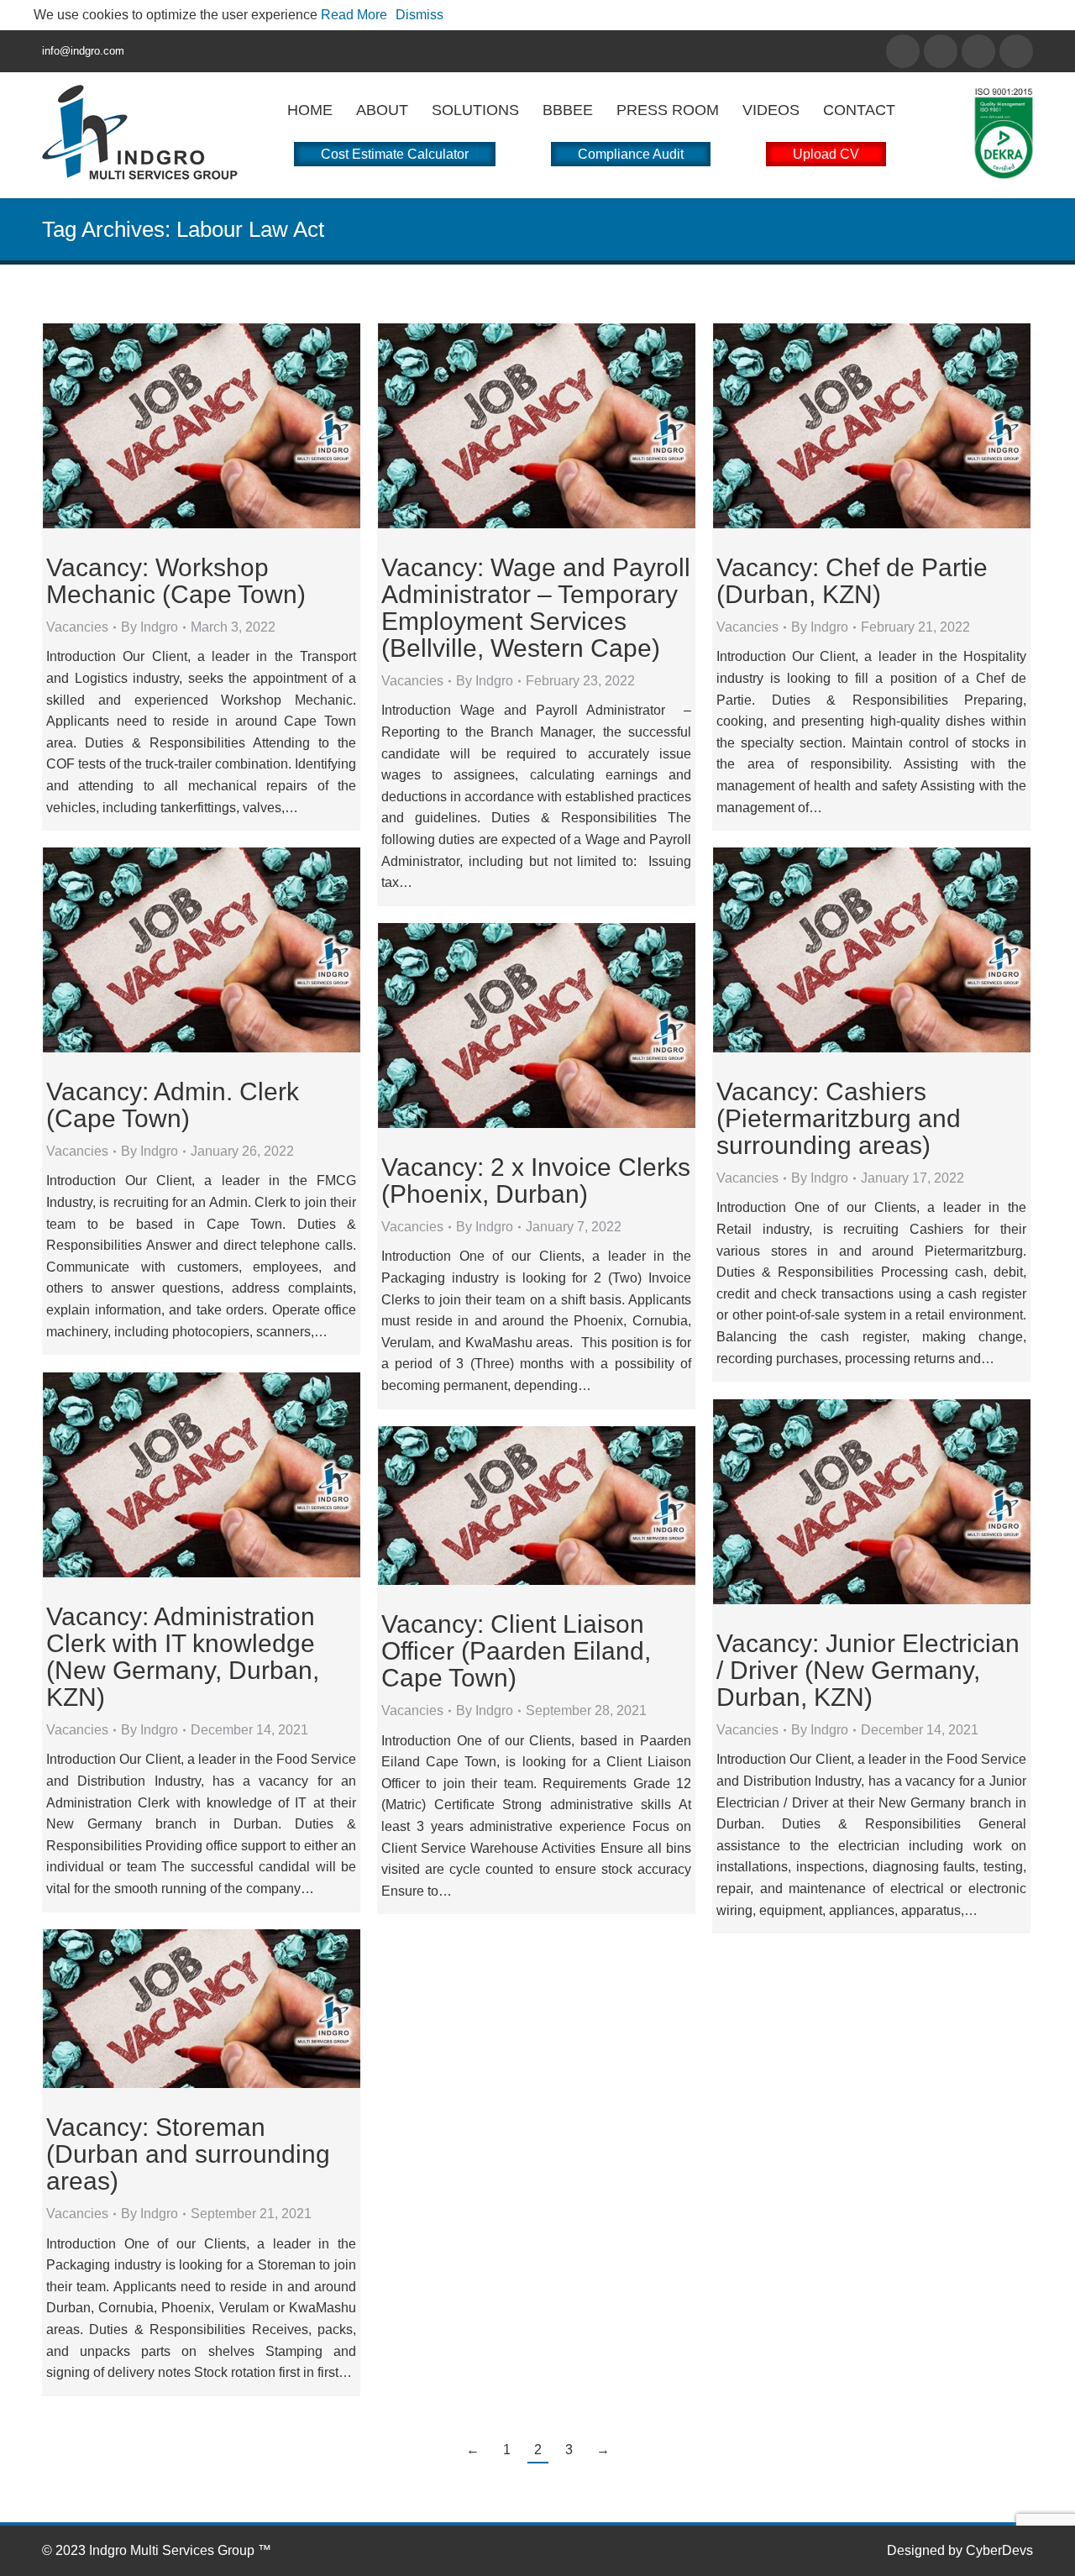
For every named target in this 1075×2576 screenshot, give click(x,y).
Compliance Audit (631, 154)
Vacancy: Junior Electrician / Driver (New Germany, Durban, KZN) (868, 1670)
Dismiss (420, 15)
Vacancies (77, 627)
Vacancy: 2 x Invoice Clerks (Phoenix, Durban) (536, 1180)
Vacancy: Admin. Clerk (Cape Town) (173, 1105)
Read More (354, 15)
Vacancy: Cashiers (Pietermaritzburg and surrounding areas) (839, 1118)
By (149, 627)
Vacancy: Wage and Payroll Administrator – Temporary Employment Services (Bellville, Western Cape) (536, 608)
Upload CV (826, 154)
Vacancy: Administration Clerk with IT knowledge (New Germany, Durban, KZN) (183, 1657)
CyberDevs (999, 2550)
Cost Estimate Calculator (395, 154)
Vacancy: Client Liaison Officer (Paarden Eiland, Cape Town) (516, 1651)
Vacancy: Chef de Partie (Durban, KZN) (852, 581)
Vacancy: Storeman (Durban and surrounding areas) (188, 2154)
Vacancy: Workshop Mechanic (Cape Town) (176, 581)
